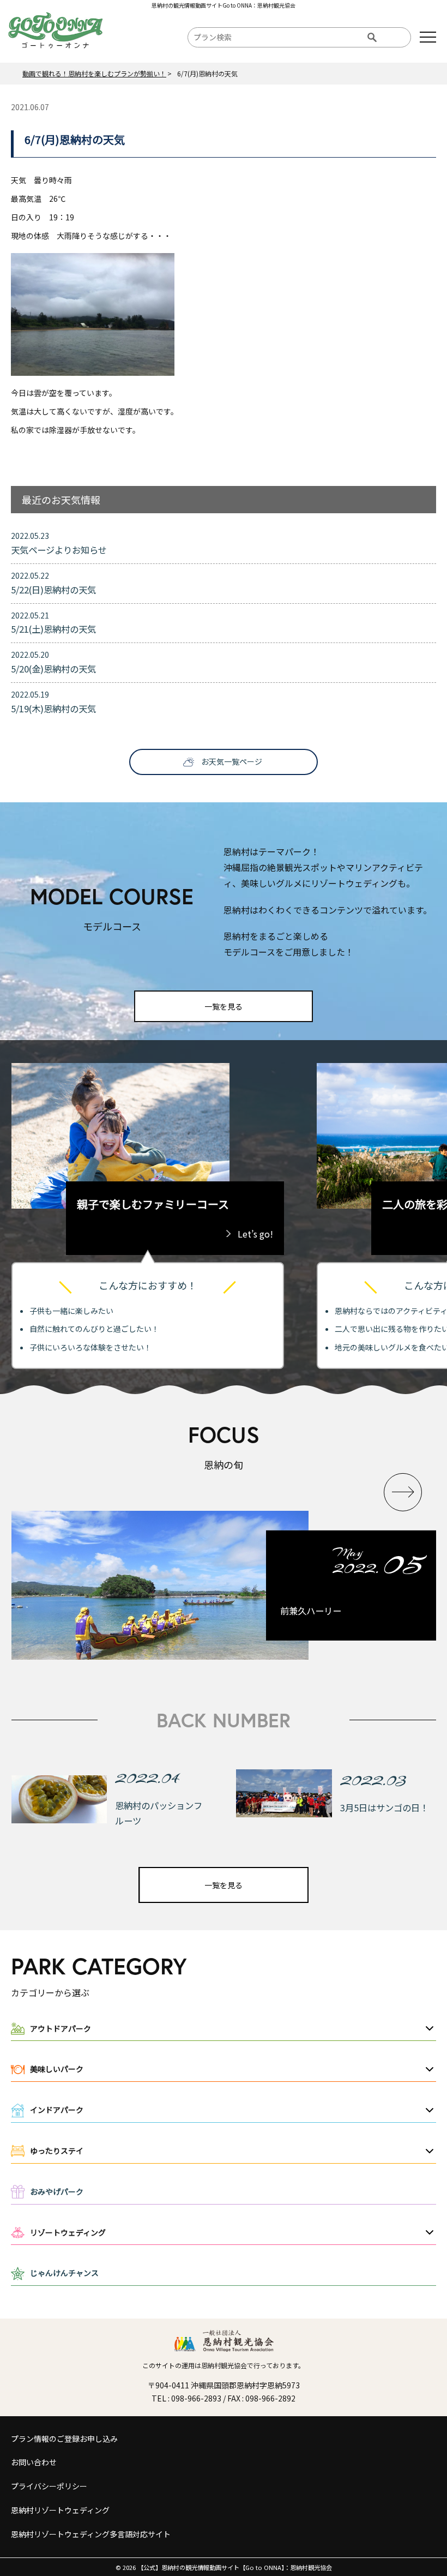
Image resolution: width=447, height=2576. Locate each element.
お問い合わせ (34, 2462)
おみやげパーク (57, 2191)
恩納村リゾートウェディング (60, 2510)
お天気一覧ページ (232, 761)
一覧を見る (224, 1006)
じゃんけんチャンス (64, 2273)
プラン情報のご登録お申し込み (64, 2439)
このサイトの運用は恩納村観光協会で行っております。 (224, 2365)
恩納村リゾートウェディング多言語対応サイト (91, 2534)
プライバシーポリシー (49, 2486)
